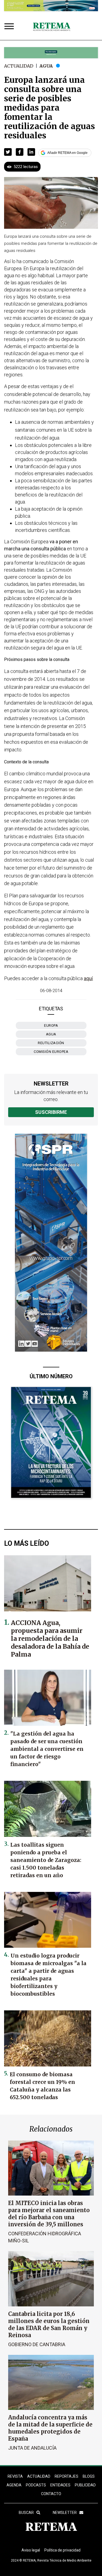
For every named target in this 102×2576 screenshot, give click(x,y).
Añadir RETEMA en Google (67, 153)
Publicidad (85, 2485)
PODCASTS (36, 2485)
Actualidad (19, 66)
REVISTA (15, 2476)
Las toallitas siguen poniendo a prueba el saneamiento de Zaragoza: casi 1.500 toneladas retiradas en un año (46, 1860)
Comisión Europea (51, 1052)
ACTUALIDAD (39, 2476)
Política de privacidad (62, 2550)
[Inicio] (52, 27)
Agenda (14, 2485)
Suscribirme (51, 1112)
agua (51, 1034)
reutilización (51, 1043)
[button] (8, 152)
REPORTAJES (67, 2476)
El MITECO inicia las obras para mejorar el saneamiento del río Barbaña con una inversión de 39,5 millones (49, 2214)
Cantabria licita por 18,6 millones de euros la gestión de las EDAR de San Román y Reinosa (49, 2325)
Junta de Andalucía (32, 2448)
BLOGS (89, 2476)
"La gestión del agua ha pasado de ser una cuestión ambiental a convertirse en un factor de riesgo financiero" (47, 1749)
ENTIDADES (60, 2485)
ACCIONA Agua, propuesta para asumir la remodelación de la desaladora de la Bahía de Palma (50, 1638)
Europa (51, 1025)
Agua (46, 66)
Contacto (51, 2494)
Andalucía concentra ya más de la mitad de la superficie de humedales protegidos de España (50, 2428)
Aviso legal (31, 2550)
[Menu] (10, 27)
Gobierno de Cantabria (37, 2344)
